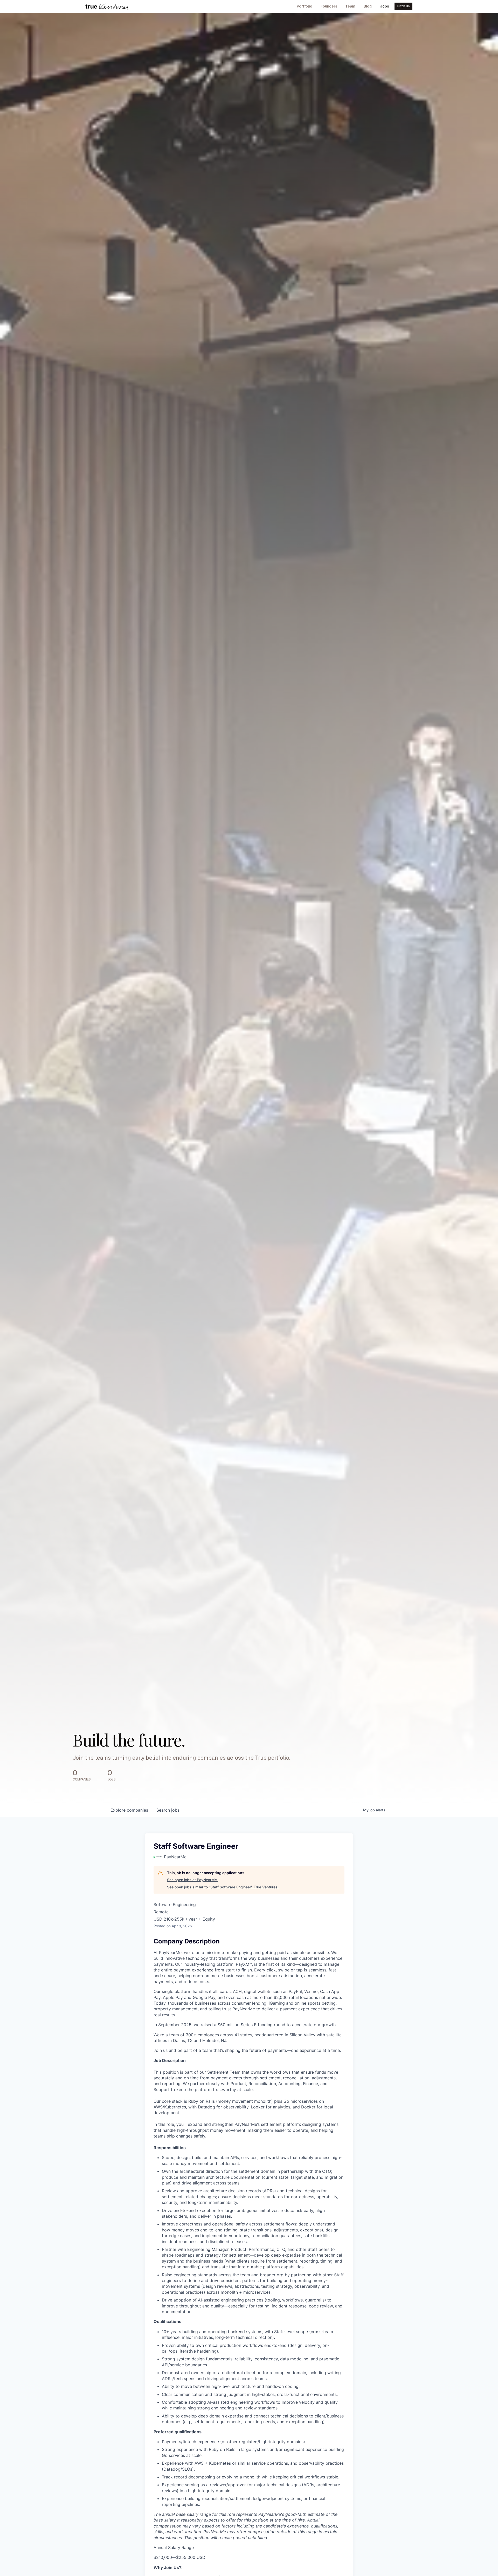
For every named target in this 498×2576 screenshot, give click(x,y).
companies (129, 1810)
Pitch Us (404, 6)
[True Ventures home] (107, 6)
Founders (329, 6)
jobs (168, 1810)
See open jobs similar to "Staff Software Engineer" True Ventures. (223, 1887)
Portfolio (305, 6)
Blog (368, 6)
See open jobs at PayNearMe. (192, 1880)
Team (350, 6)
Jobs (385, 6)
